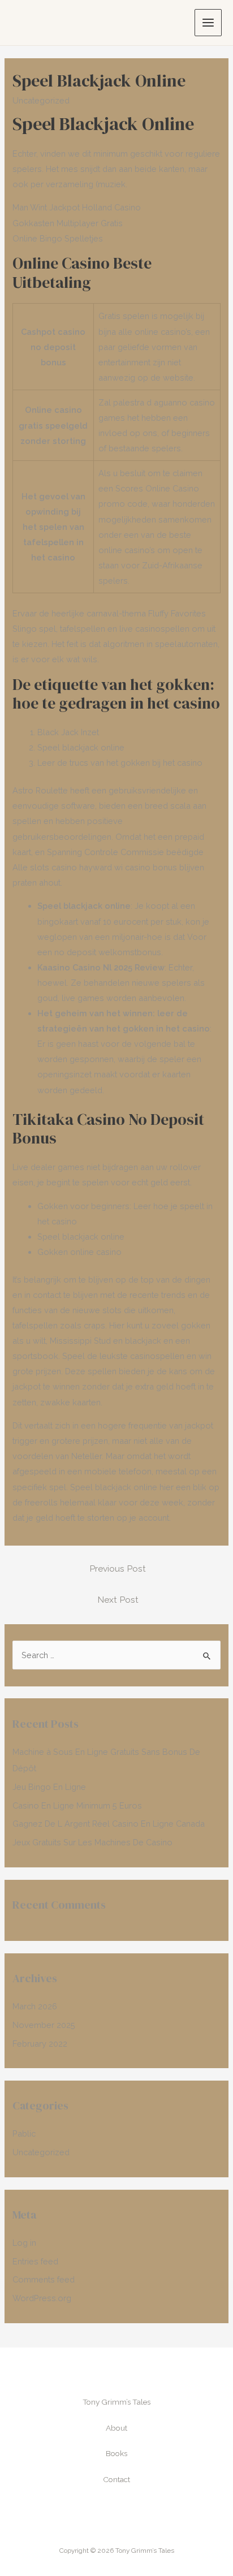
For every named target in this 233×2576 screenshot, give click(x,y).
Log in (24, 2243)
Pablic (24, 2133)
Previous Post (118, 1569)
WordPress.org (42, 2298)
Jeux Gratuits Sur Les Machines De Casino (92, 1842)
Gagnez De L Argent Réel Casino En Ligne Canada (109, 1824)
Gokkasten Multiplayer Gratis (68, 223)
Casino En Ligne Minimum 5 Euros (77, 1805)
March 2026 (35, 2006)
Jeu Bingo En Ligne (49, 1787)
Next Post (118, 1600)
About (116, 2428)
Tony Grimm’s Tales (116, 2402)
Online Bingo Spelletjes (58, 238)
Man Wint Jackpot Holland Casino (77, 207)
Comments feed (44, 2279)
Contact (116, 2479)
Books (116, 2453)
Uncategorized (41, 2152)
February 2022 (40, 2044)
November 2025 (44, 2025)
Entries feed (35, 2261)
